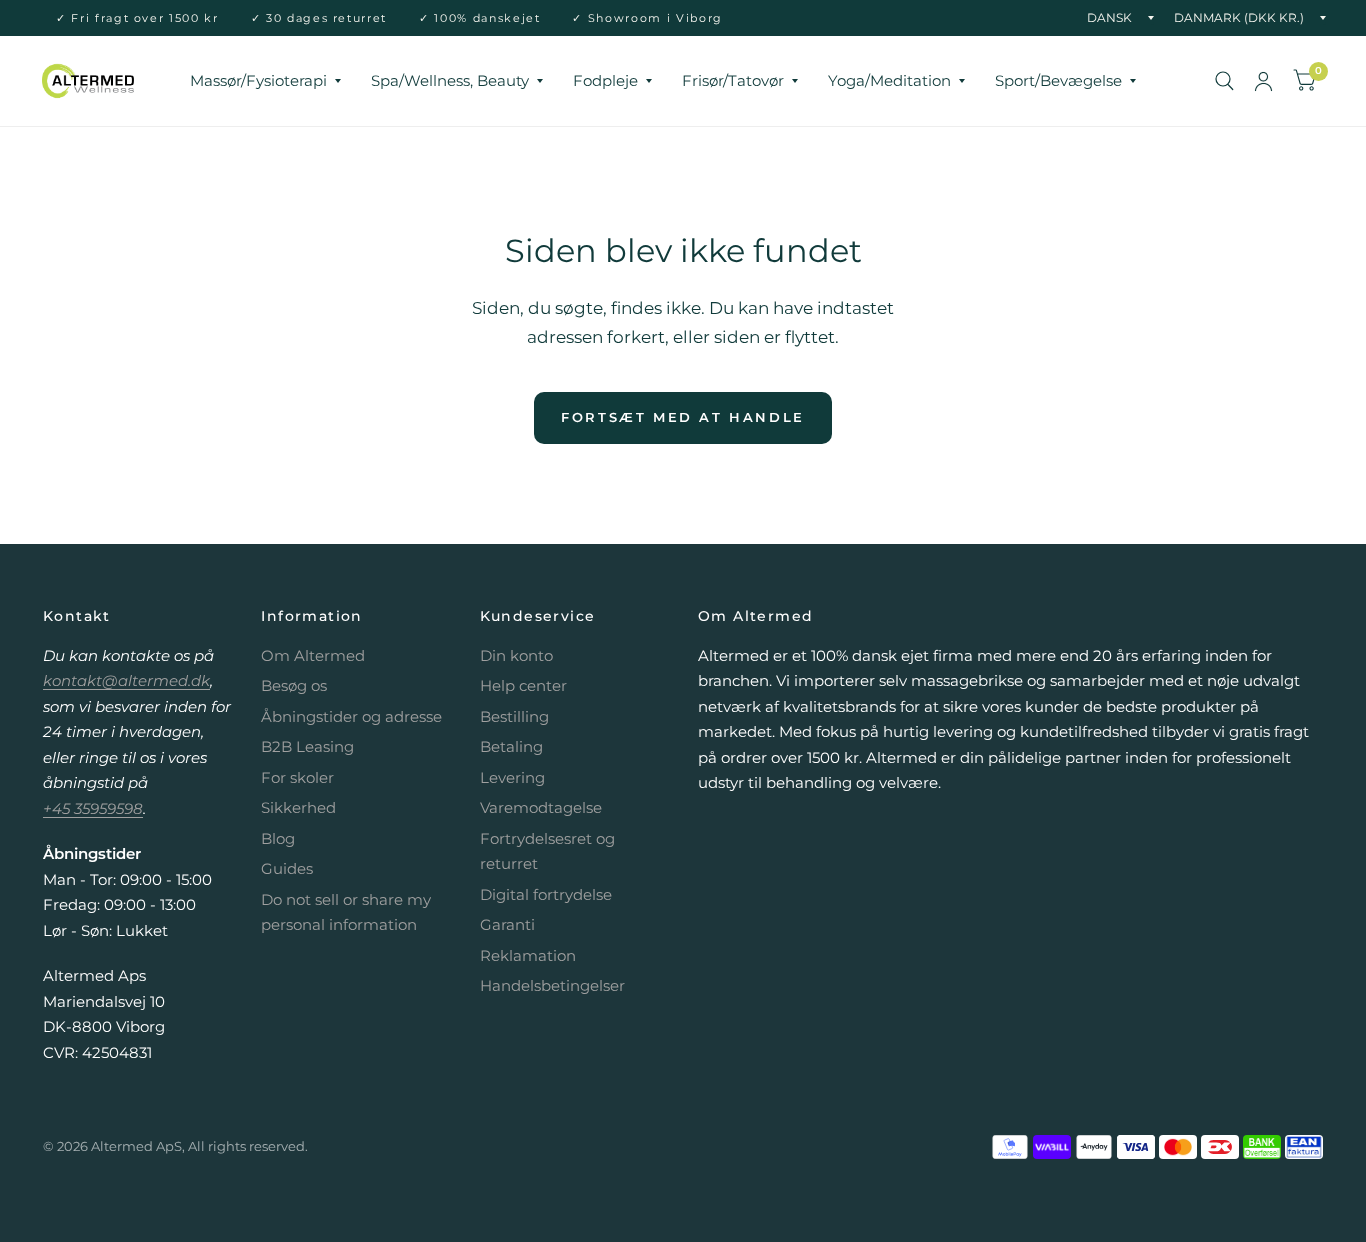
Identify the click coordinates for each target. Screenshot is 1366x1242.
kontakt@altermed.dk (126, 680)
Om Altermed (313, 655)
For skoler (297, 777)
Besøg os (294, 685)
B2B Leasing (307, 746)
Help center (523, 685)
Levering (512, 777)
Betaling (511, 746)
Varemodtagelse (541, 807)
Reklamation (528, 955)
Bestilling (514, 716)
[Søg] (1224, 81)
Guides (287, 868)
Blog (278, 838)
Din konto (516, 655)
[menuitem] (265, 81)
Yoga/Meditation (889, 80)
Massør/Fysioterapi (258, 80)
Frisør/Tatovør (733, 80)
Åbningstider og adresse (351, 716)
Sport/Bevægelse (1058, 80)
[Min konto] (1263, 81)
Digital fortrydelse (546, 894)
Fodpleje (605, 80)
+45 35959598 (93, 808)
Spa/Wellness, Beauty (450, 80)
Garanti (507, 924)
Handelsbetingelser (552, 985)
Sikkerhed (298, 807)
